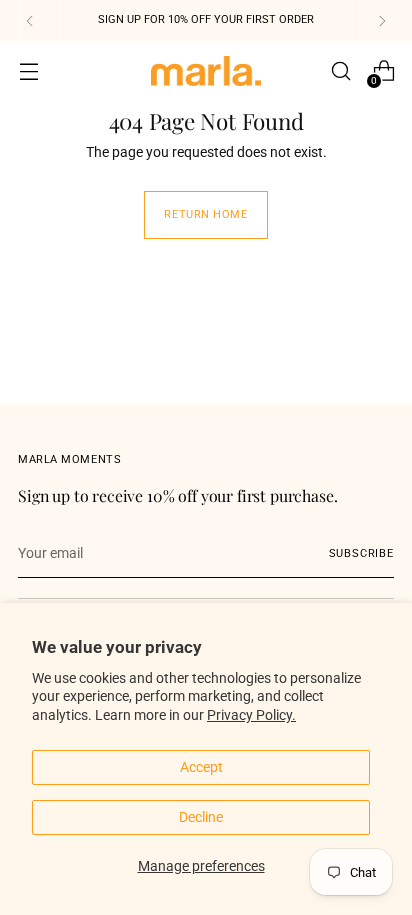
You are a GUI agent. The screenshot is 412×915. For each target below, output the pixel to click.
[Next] (382, 20)
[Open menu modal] (28, 71)
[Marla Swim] (206, 71)
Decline (201, 817)
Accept (201, 767)
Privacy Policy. (251, 715)
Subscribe (362, 553)
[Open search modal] (340, 71)
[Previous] (30, 20)
